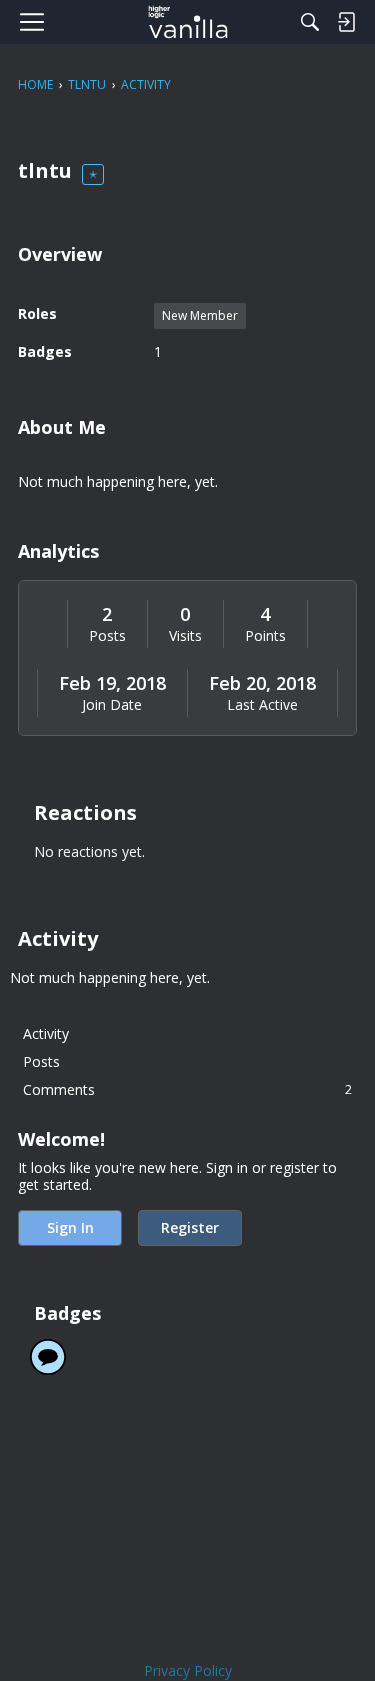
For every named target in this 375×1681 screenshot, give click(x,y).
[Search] (310, 22)
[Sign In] (346, 22)
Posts (107, 636)
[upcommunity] (187, 22)
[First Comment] (48, 1357)
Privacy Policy (188, 1670)
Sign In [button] (70, 1227)
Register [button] (190, 1227)
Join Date (112, 705)
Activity (46, 1033)
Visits (185, 636)
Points (265, 636)
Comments (187, 1089)
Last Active (262, 705)
